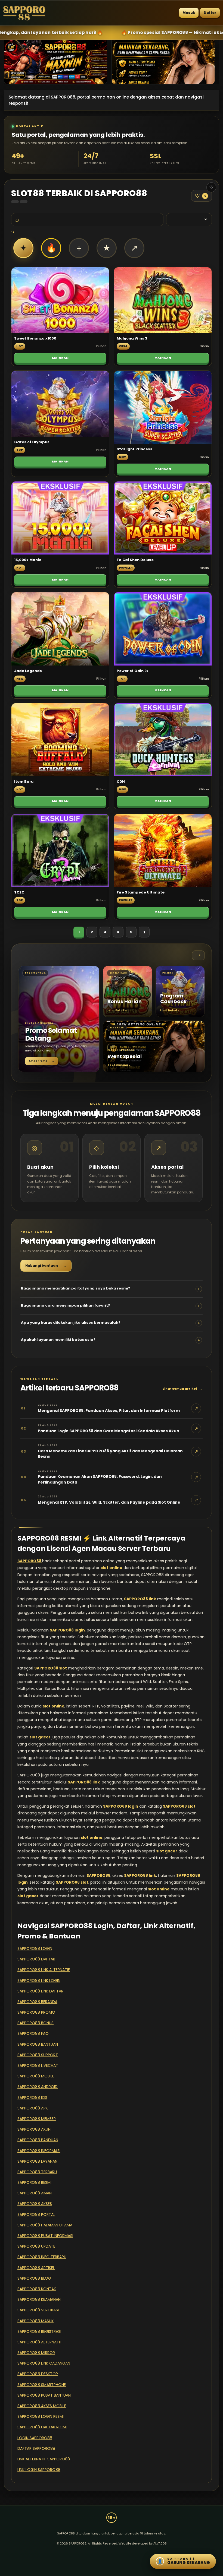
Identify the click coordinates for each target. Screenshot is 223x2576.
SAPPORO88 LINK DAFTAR (40, 1991)
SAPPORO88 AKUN (34, 2129)
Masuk (189, 13)
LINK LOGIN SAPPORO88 (39, 2470)
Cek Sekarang (119, 1065)
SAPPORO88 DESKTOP (38, 2374)
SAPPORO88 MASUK (35, 2321)
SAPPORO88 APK (33, 2108)
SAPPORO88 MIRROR (36, 2353)
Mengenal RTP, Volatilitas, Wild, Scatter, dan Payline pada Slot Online (109, 1502)
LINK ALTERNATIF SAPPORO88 (44, 2459)
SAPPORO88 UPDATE (36, 2246)
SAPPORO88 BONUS (35, 2023)
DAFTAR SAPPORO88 (36, 2448)
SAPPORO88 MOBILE (36, 2076)
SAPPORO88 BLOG (34, 2278)
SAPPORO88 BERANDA (37, 2002)
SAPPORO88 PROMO (36, 2012)
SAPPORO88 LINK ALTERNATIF (44, 1970)
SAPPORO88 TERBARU (37, 2172)
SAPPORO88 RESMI (34, 2182)
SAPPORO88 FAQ (33, 2033)
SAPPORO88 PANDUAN (38, 2140)
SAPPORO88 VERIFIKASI (38, 2310)
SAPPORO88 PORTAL (36, 2214)
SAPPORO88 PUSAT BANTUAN (44, 2395)
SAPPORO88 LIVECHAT (38, 2065)
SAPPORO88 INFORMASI (39, 2151)
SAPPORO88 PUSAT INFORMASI (45, 2236)
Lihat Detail (117, 1010)
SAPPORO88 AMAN (35, 2193)
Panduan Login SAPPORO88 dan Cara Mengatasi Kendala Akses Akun (109, 1431)
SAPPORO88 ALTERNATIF (40, 2342)
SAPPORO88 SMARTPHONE (42, 2385)
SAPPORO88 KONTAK (37, 2289)
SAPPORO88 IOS (32, 2097)
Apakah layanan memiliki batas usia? (111, 1340)
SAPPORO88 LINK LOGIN (39, 1981)
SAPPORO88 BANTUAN (38, 2044)
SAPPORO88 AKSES (35, 2204)
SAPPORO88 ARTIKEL (36, 2268)
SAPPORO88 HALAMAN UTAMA (45, 2225)
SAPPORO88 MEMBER (37, 2119)
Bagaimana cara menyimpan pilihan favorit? (111, 1306)
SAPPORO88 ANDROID (38, 2087)
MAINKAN (60, 358)
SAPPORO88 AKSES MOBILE (42, 2406)
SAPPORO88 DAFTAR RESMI (42, 2427)
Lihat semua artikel (183, 1389)
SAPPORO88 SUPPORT (38, 2055)
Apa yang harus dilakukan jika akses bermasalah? (111, 1323)
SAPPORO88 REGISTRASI (39, 2331)
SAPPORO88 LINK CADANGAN (44, 2363)
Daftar (210, 13)
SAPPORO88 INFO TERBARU (42, 2257)
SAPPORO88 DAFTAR (36, 1959)
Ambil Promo (42, 1061)
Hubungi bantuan (46, 1265)
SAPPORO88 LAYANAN (37, 2161)
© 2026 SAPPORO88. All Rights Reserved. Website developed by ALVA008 (112, 2543)
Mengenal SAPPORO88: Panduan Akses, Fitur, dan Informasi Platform (109, 1411)
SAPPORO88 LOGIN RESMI (41, 2416)
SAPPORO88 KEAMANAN (39, 2299)
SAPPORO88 (30, 1561)
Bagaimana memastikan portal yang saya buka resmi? (111, 1289)
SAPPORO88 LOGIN (35, 1948)
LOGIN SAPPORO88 (35, 2438)
